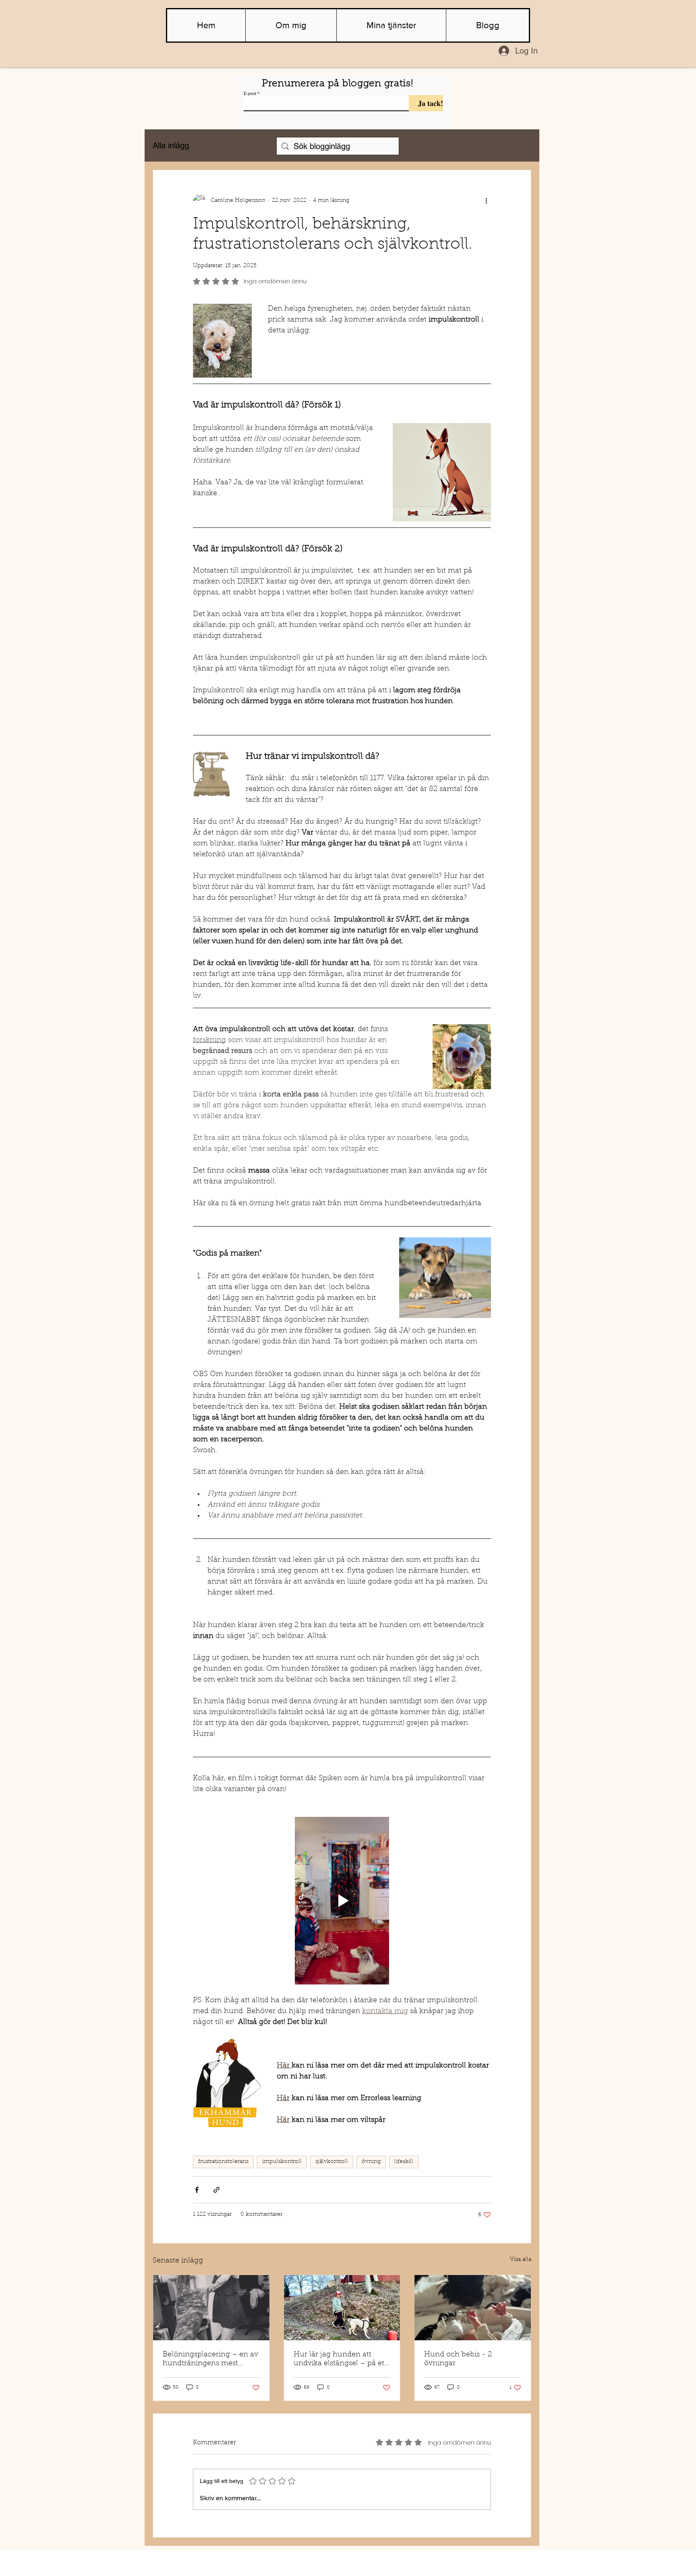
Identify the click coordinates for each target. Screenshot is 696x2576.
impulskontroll (282, 2162)
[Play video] (342, 1901)
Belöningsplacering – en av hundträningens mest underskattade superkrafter (210, 2360)
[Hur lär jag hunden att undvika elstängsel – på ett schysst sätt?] (342, 2308)
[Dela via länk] (216, 2190)
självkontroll (332, 2162)
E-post (250, 93)
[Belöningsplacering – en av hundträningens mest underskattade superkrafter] (211, 2308)
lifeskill (404, 2162)
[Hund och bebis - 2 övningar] (473, 2308)
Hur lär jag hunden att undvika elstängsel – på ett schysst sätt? (340, 2360)
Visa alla (521, 2260)
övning (371, 2162)
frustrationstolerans (223, 2162)
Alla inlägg (171, 145)
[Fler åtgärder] (486, 201)
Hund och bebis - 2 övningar (458, 2359)
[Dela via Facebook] (197, 2190)
